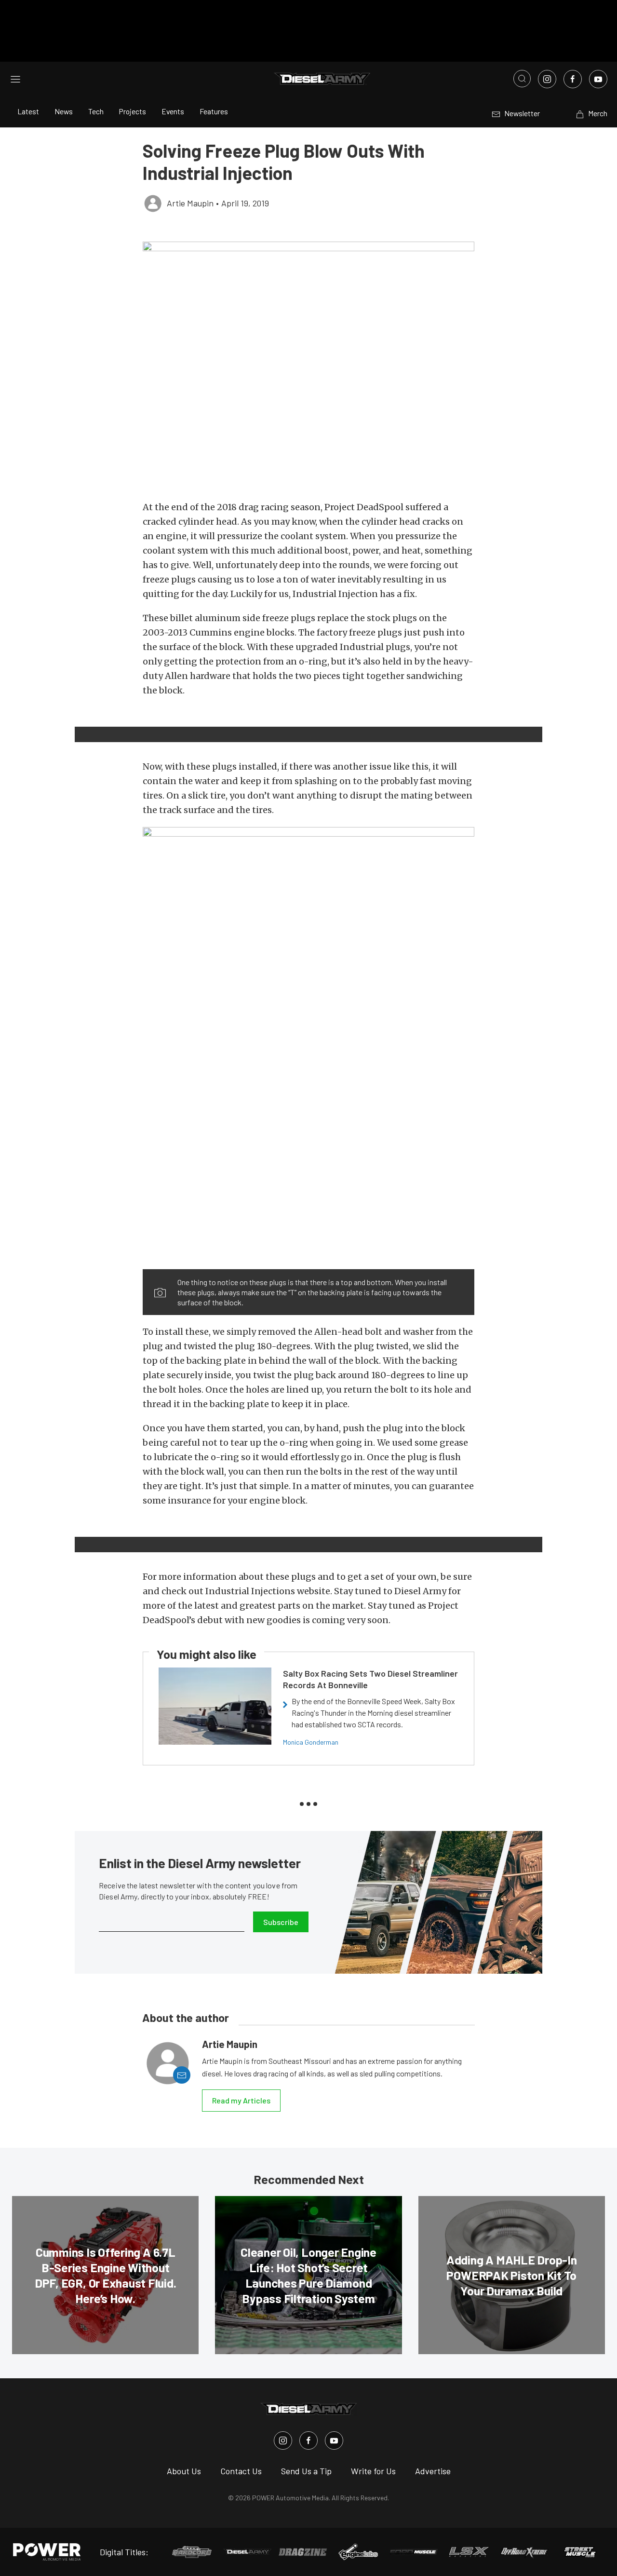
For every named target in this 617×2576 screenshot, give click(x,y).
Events (173, 111)
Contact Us (241, 2471)
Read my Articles (241, 2100)
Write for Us (373, 2471)
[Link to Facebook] (573, 79)
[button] (308, 366)
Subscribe (281, 1922)
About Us (184, 2471)
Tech (96, 111)
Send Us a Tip (306, 2471)
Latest (28, 111)
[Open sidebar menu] (15, 79)
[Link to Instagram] (547, 79)
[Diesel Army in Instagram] (283, 2440)
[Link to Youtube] (598, 79)
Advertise (433, 2471)
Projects (133, 111)
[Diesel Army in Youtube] (334, 2440)
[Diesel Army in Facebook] (308, 2440)
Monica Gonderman (311, 1742)
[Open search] (522, 79)
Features (214, 111)
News (64, 111)
